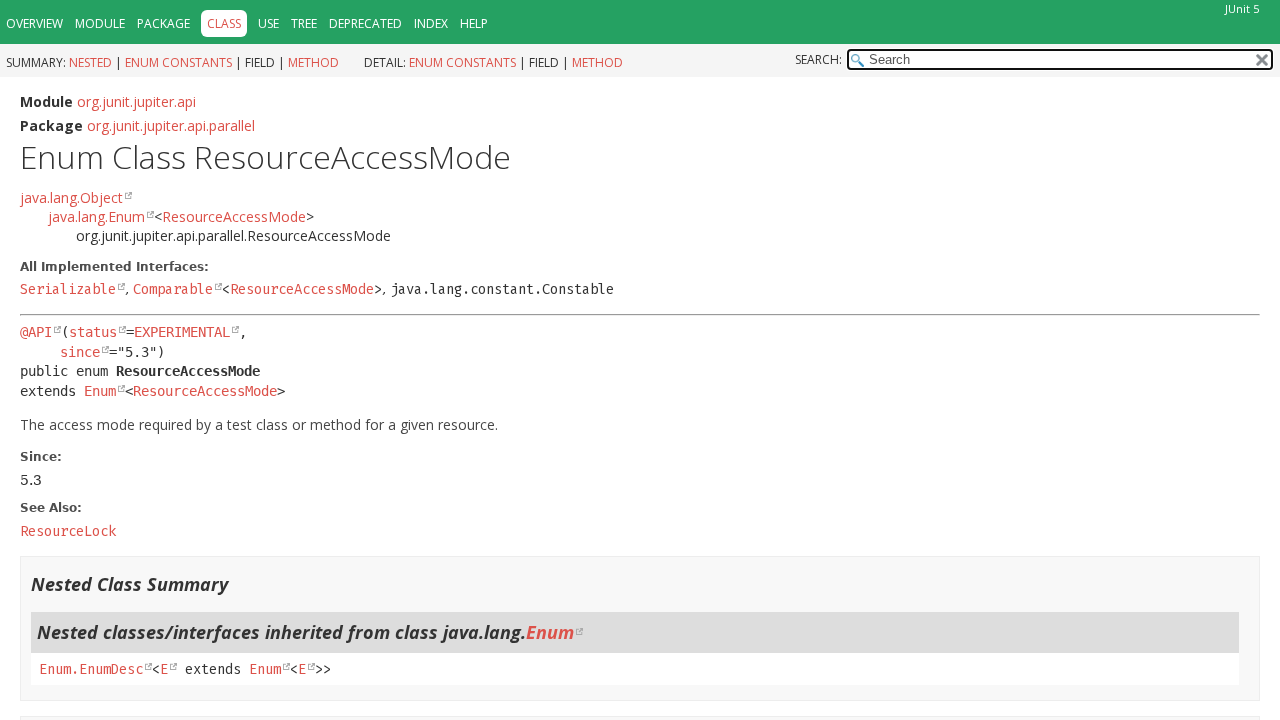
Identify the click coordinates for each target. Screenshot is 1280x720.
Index (431, 23)
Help (474, 23)
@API (36, 332)
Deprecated (365, 23)
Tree (304, 23)
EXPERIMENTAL (182, 332)
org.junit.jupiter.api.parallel (171, 125)
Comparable (173, 289)
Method (313, 62)
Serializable (68, 289)
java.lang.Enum (96, 216)
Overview (34, 23)
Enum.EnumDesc (91, 669)
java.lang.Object (71, 197)
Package (163, 23)
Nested (90, 62)
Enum (100, 391)
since (80, 352)
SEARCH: (818, 59)
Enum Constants (178, 62)
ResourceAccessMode (234, 216)
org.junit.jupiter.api (136, 101)
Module (100, 23)
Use (268, 23)
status (93, 332)
